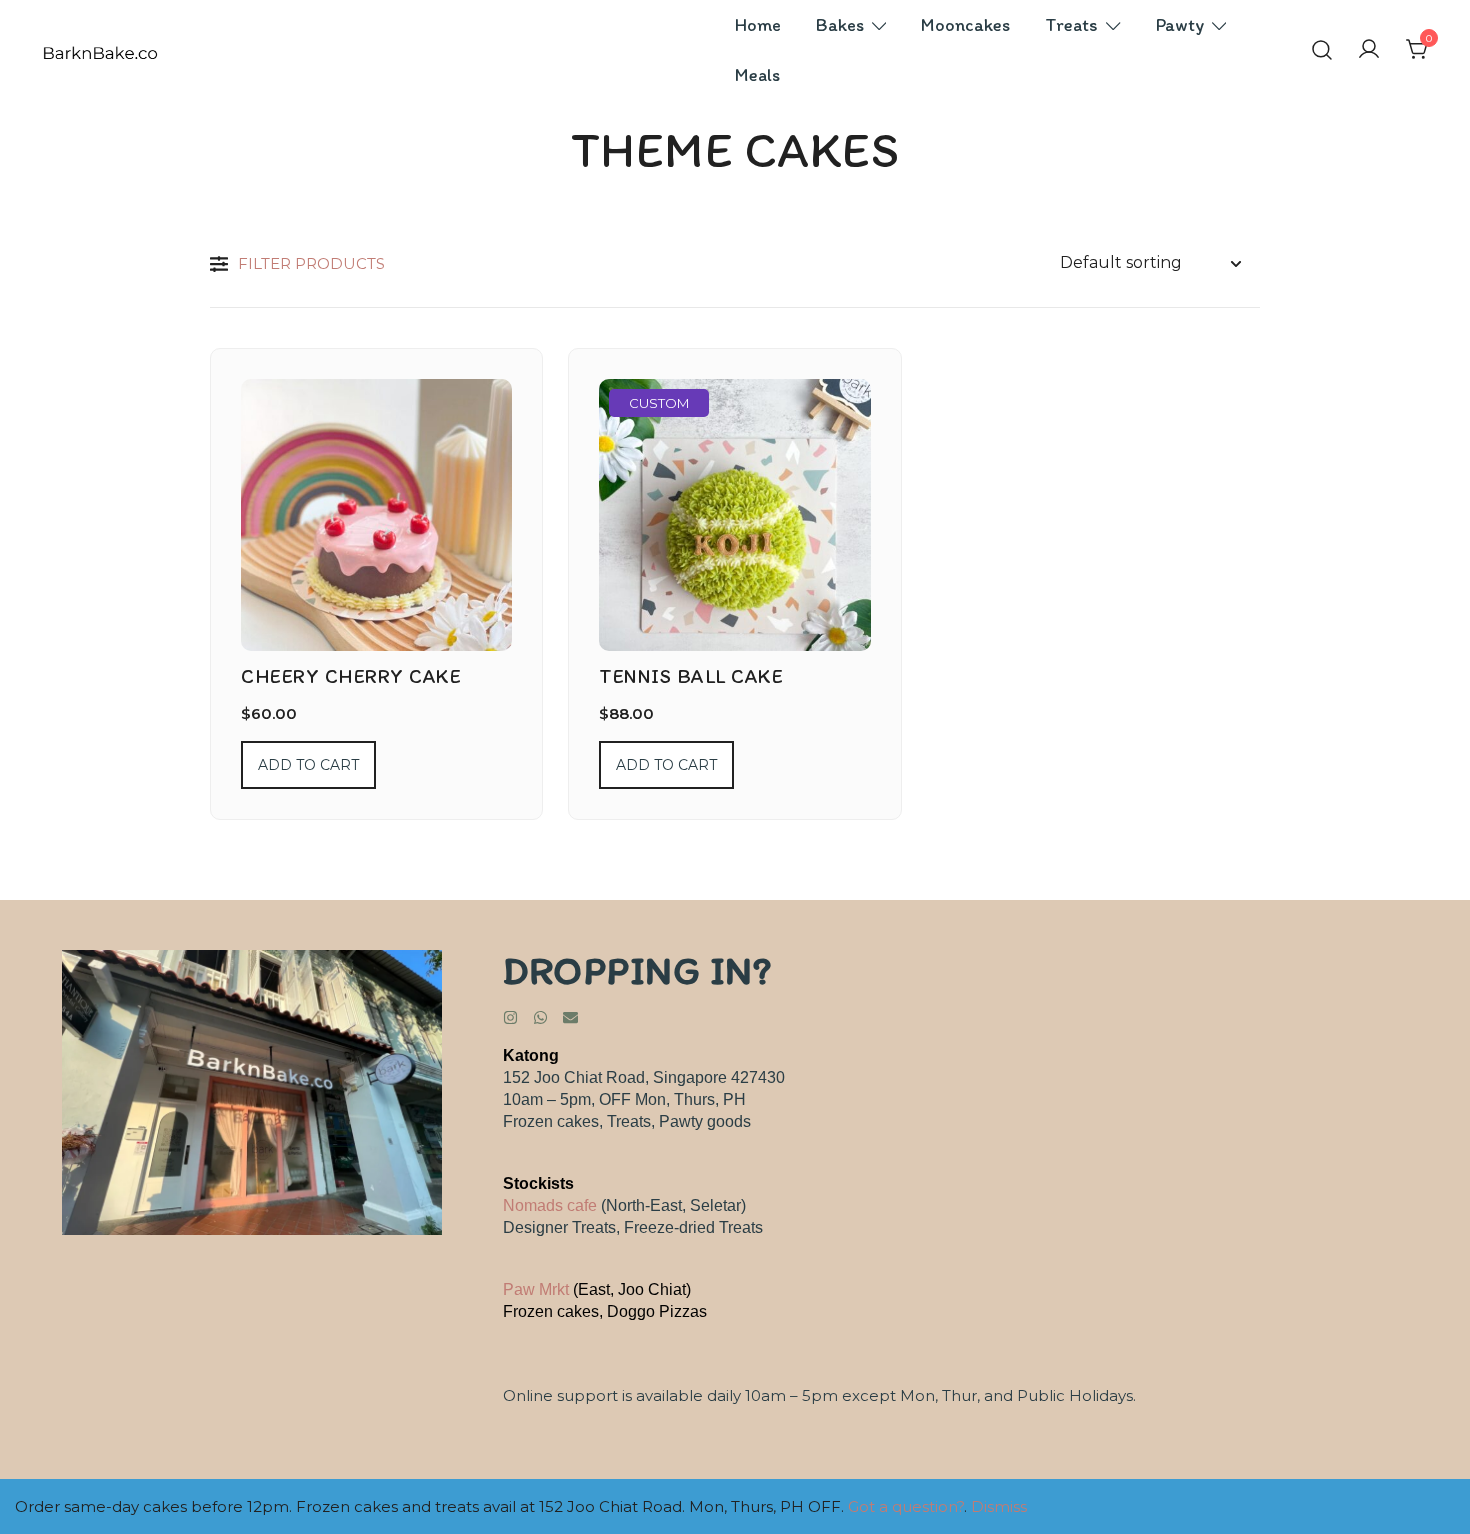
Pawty (1180, 25)
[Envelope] (570, 1017)
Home (758, 25)
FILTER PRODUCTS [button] (311, 263)
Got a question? (906, 1506)
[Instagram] (510, 1017)
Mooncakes (965, 25)
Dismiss (999, 1506)
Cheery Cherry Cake (351, 676)
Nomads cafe (550, 1205)
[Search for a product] (1322, 50)
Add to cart (308, 765)
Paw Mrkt (536, 1289)
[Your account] (1369, 50)
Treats (1071, 25)
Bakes (840, 25)
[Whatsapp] (540, 1017)
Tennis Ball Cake (691, 676)
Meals (757, 75)
